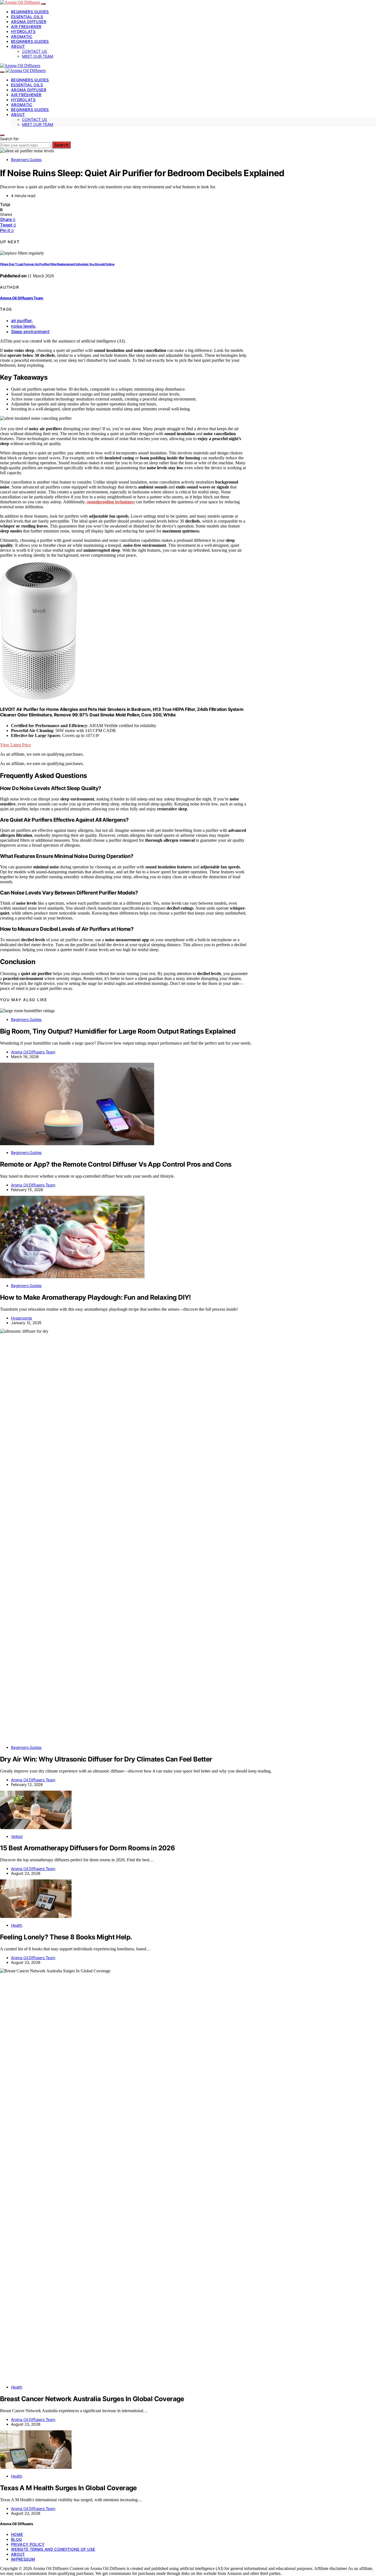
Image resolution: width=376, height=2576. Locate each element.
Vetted (17, 1836)
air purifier (21, 321)
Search (61, 145)
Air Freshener (26, 27)
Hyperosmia (21, 1318)
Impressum (23, 2559)
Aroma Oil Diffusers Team (22, 298)
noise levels (23, 326)
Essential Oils (27, 17)
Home (17, 2534)
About (18, 46)
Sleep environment (30, 332)
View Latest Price (15, 745)
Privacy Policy (28, 2544)
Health (17, 1925)
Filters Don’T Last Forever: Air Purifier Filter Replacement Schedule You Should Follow (57, 264)
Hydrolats (23, 31)
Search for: (10, 139)
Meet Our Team (38, 56)
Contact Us (35, 51)
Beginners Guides (30, 12)
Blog (16, 2539)
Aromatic (22, 36)
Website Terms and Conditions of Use (53, 2549)
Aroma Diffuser (29, 22)
